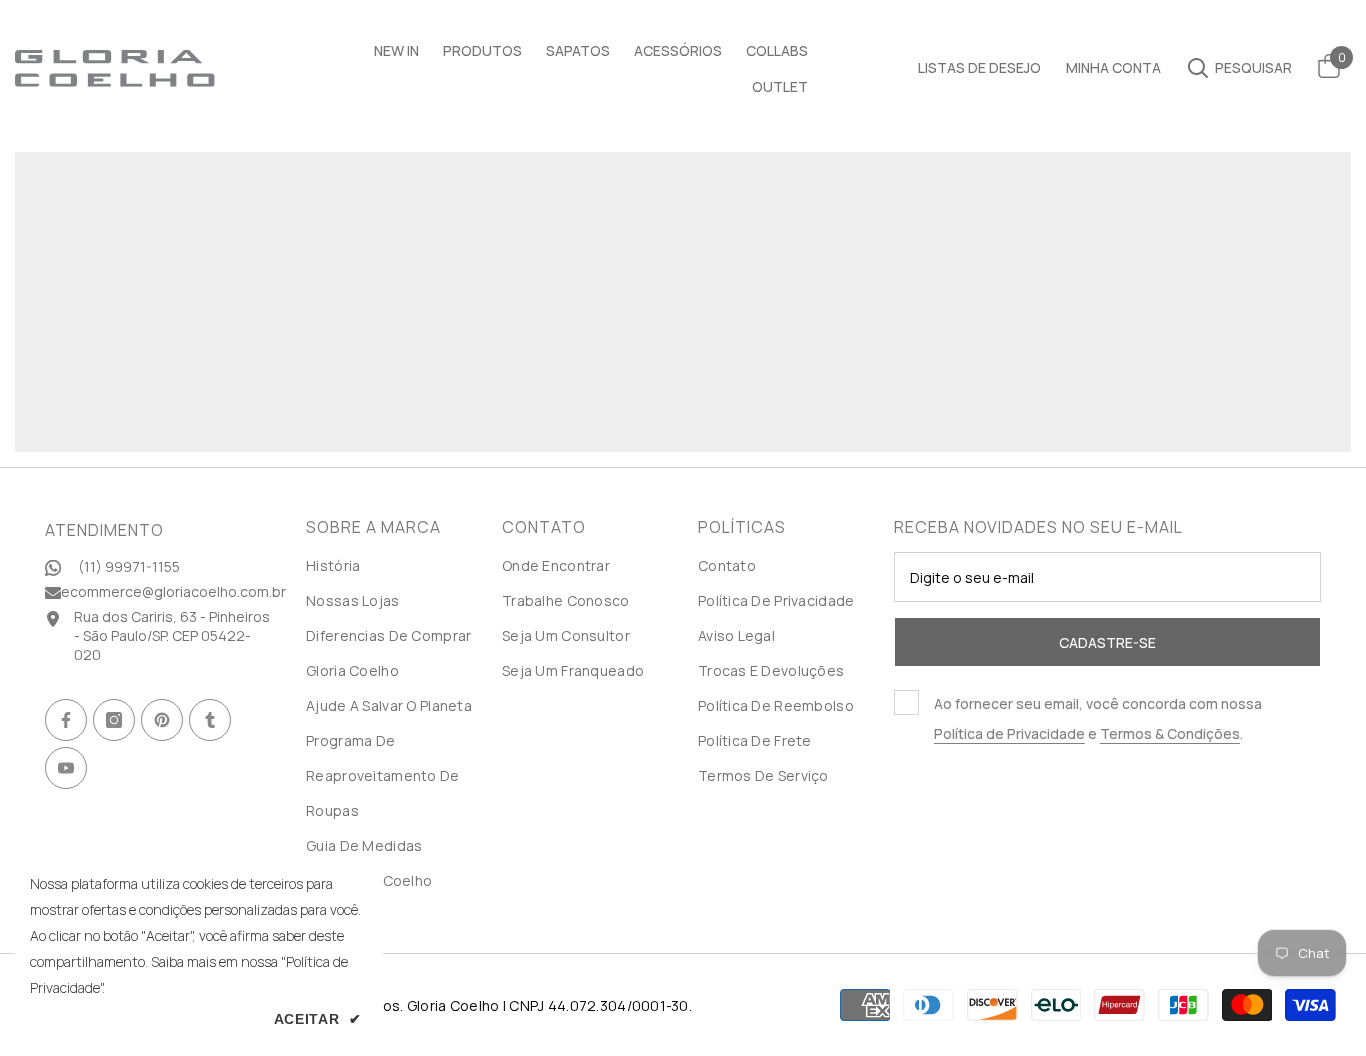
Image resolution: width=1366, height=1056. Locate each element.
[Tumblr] (210, 720)
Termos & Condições (1170, 733)
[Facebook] (66, 720)
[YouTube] (66, 768)
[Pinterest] (162, 720)
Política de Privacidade (1009, 733)
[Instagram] (114, 720)
